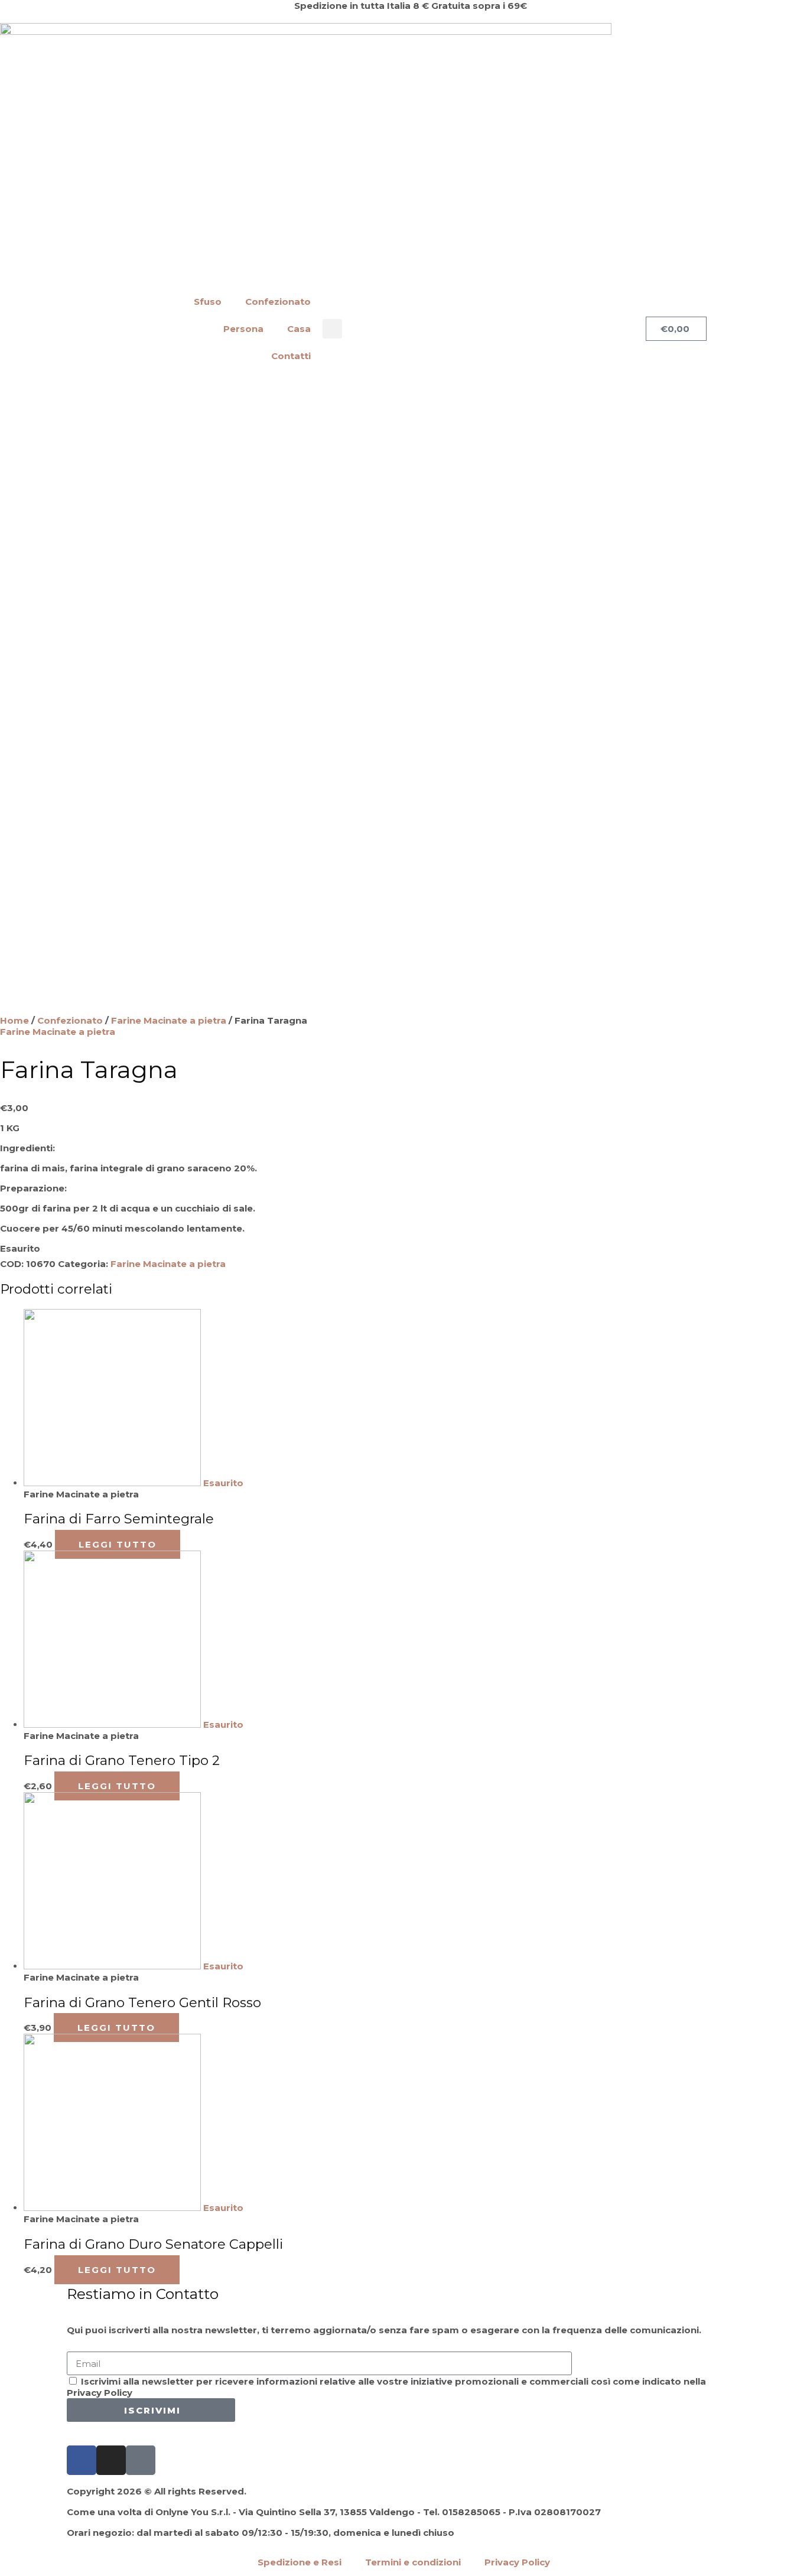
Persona (243, 329)
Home (14, 1020)
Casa (299, 329)
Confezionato (278, 302)
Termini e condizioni (413, 2562)
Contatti (291, 356)
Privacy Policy (517, 2562)
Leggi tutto (118, 1544)
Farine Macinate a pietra (169, 1020)
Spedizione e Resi (300, 2562)
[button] (332, 329)
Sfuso (208, 302)
